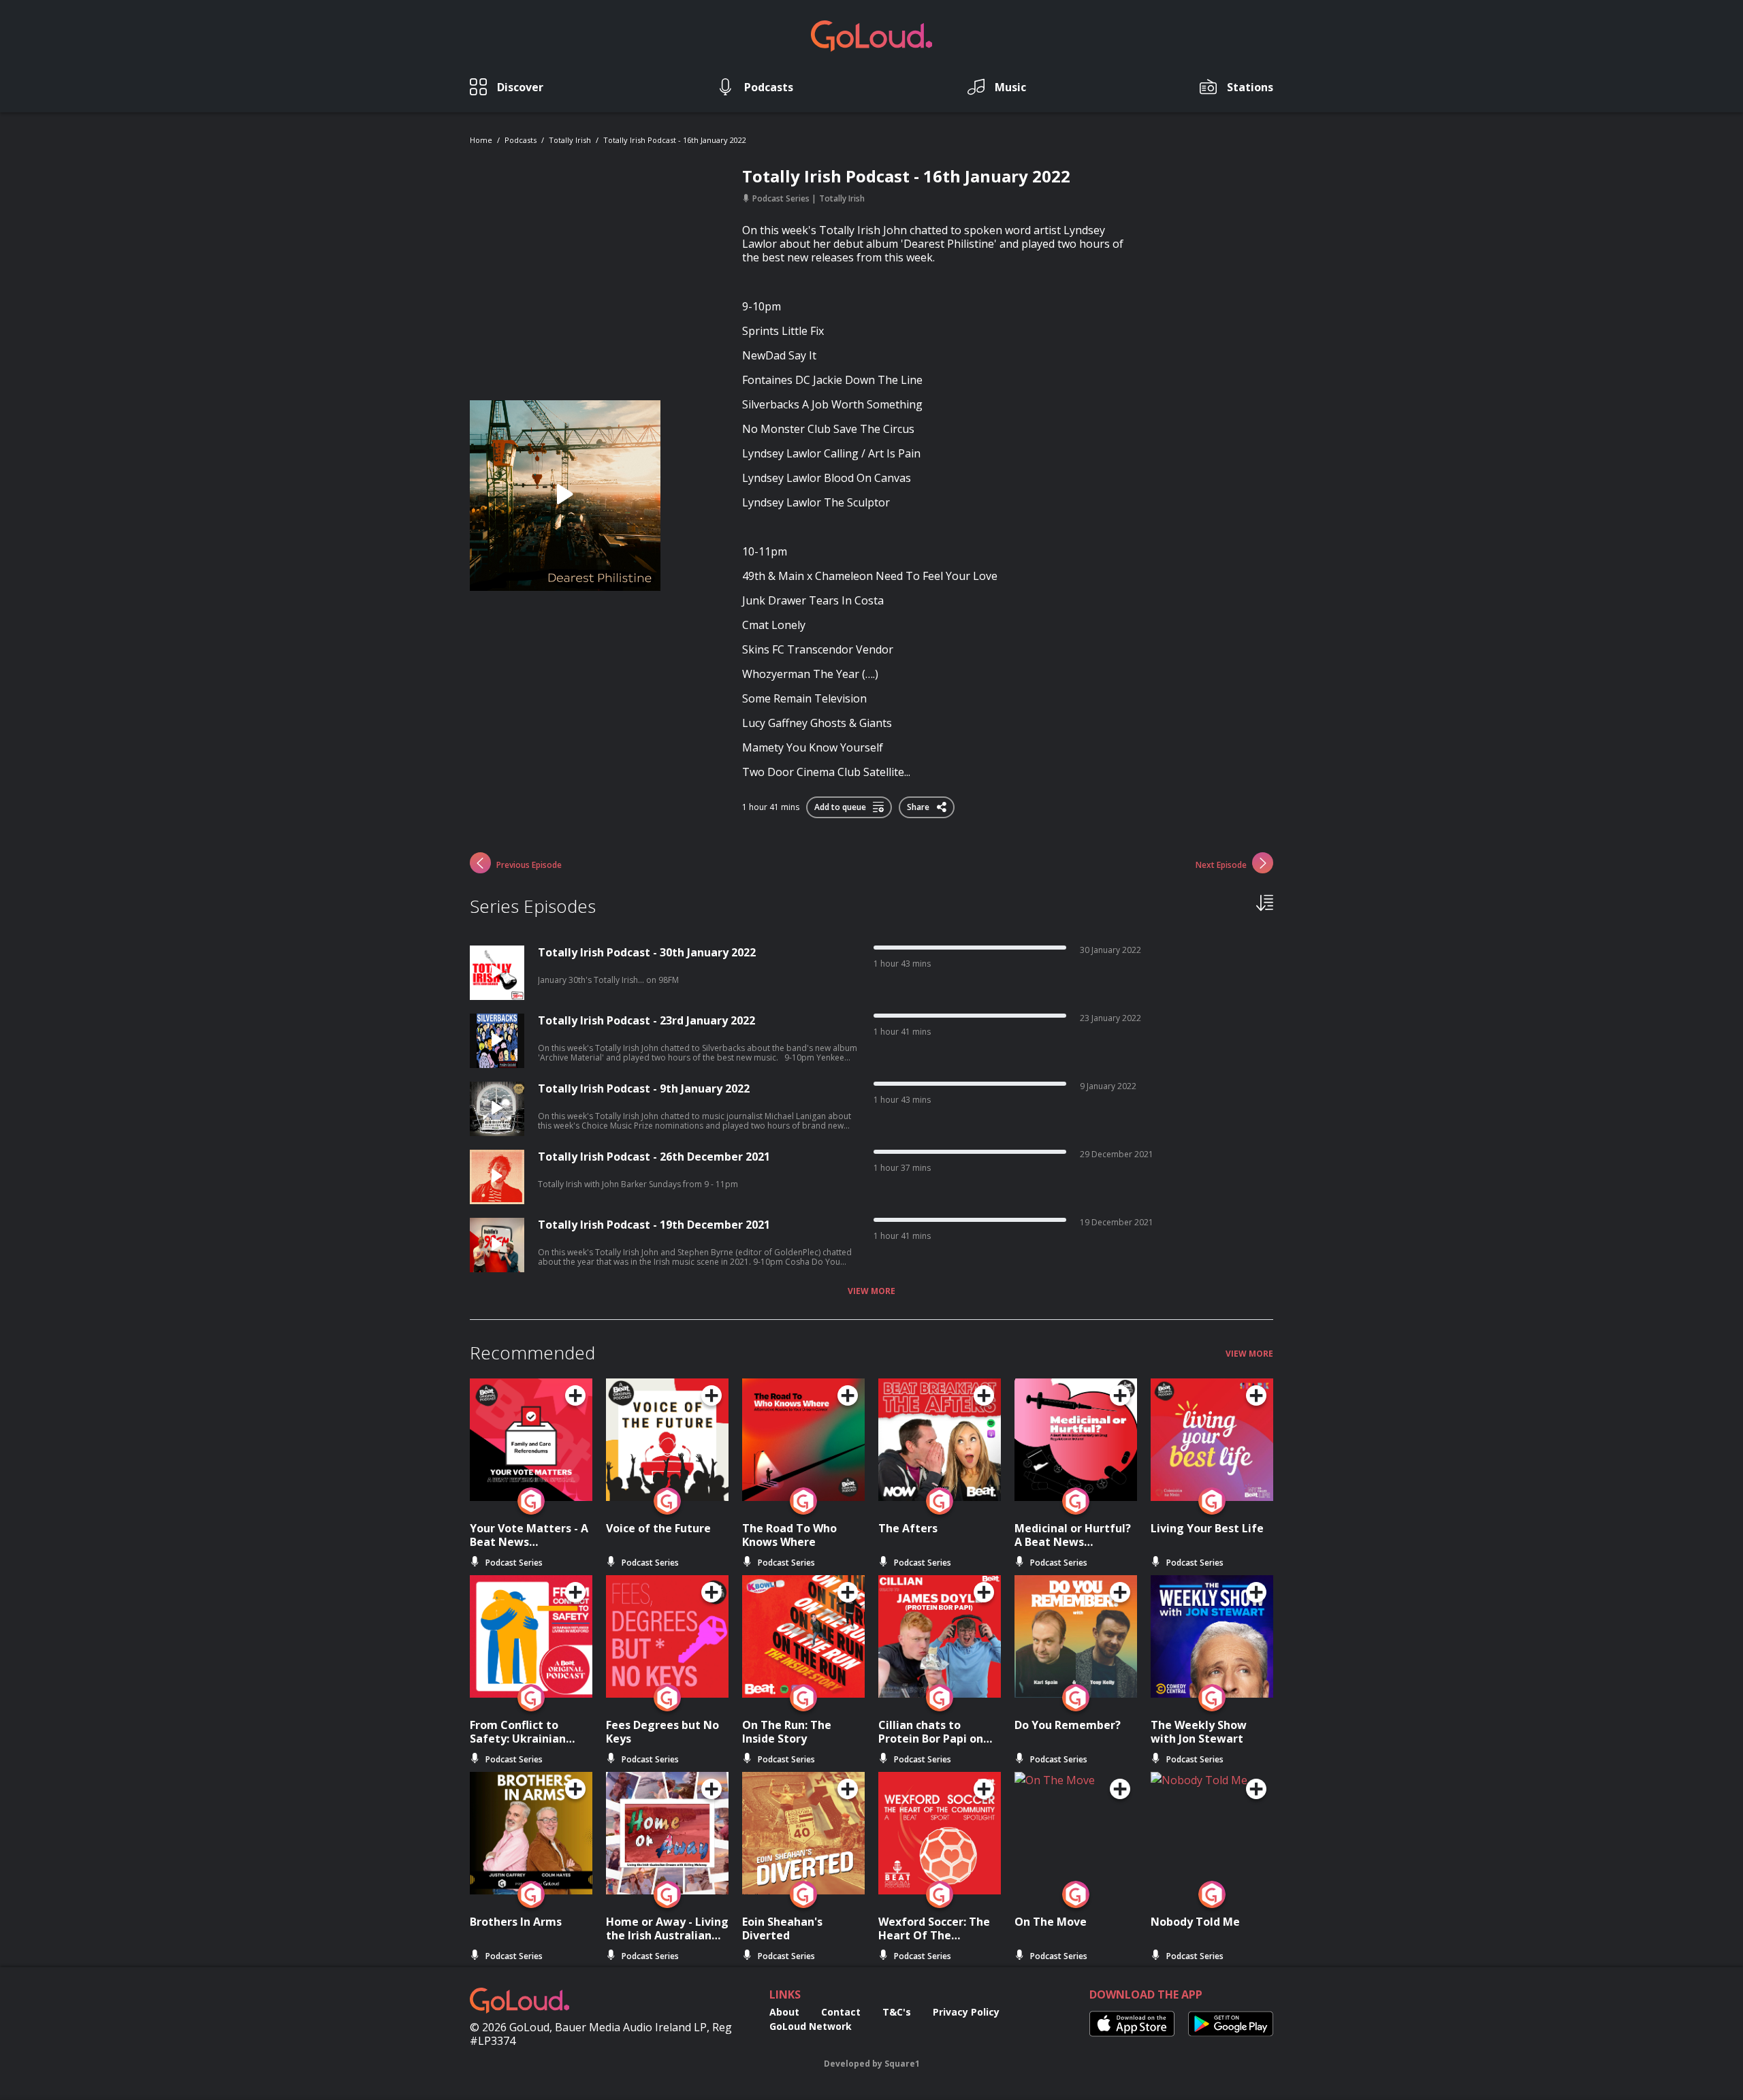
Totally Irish (570, 140)
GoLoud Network (811, 2026)
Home (481, 140)
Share (919, 805)
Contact (841, 2012)
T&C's (897, 2012)
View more (871, 1291)
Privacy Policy (966, 2012)
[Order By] (1265, 902)
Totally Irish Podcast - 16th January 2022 (675, 140)
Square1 (902, 2064)
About (784, 2012)
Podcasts (521, 140)
